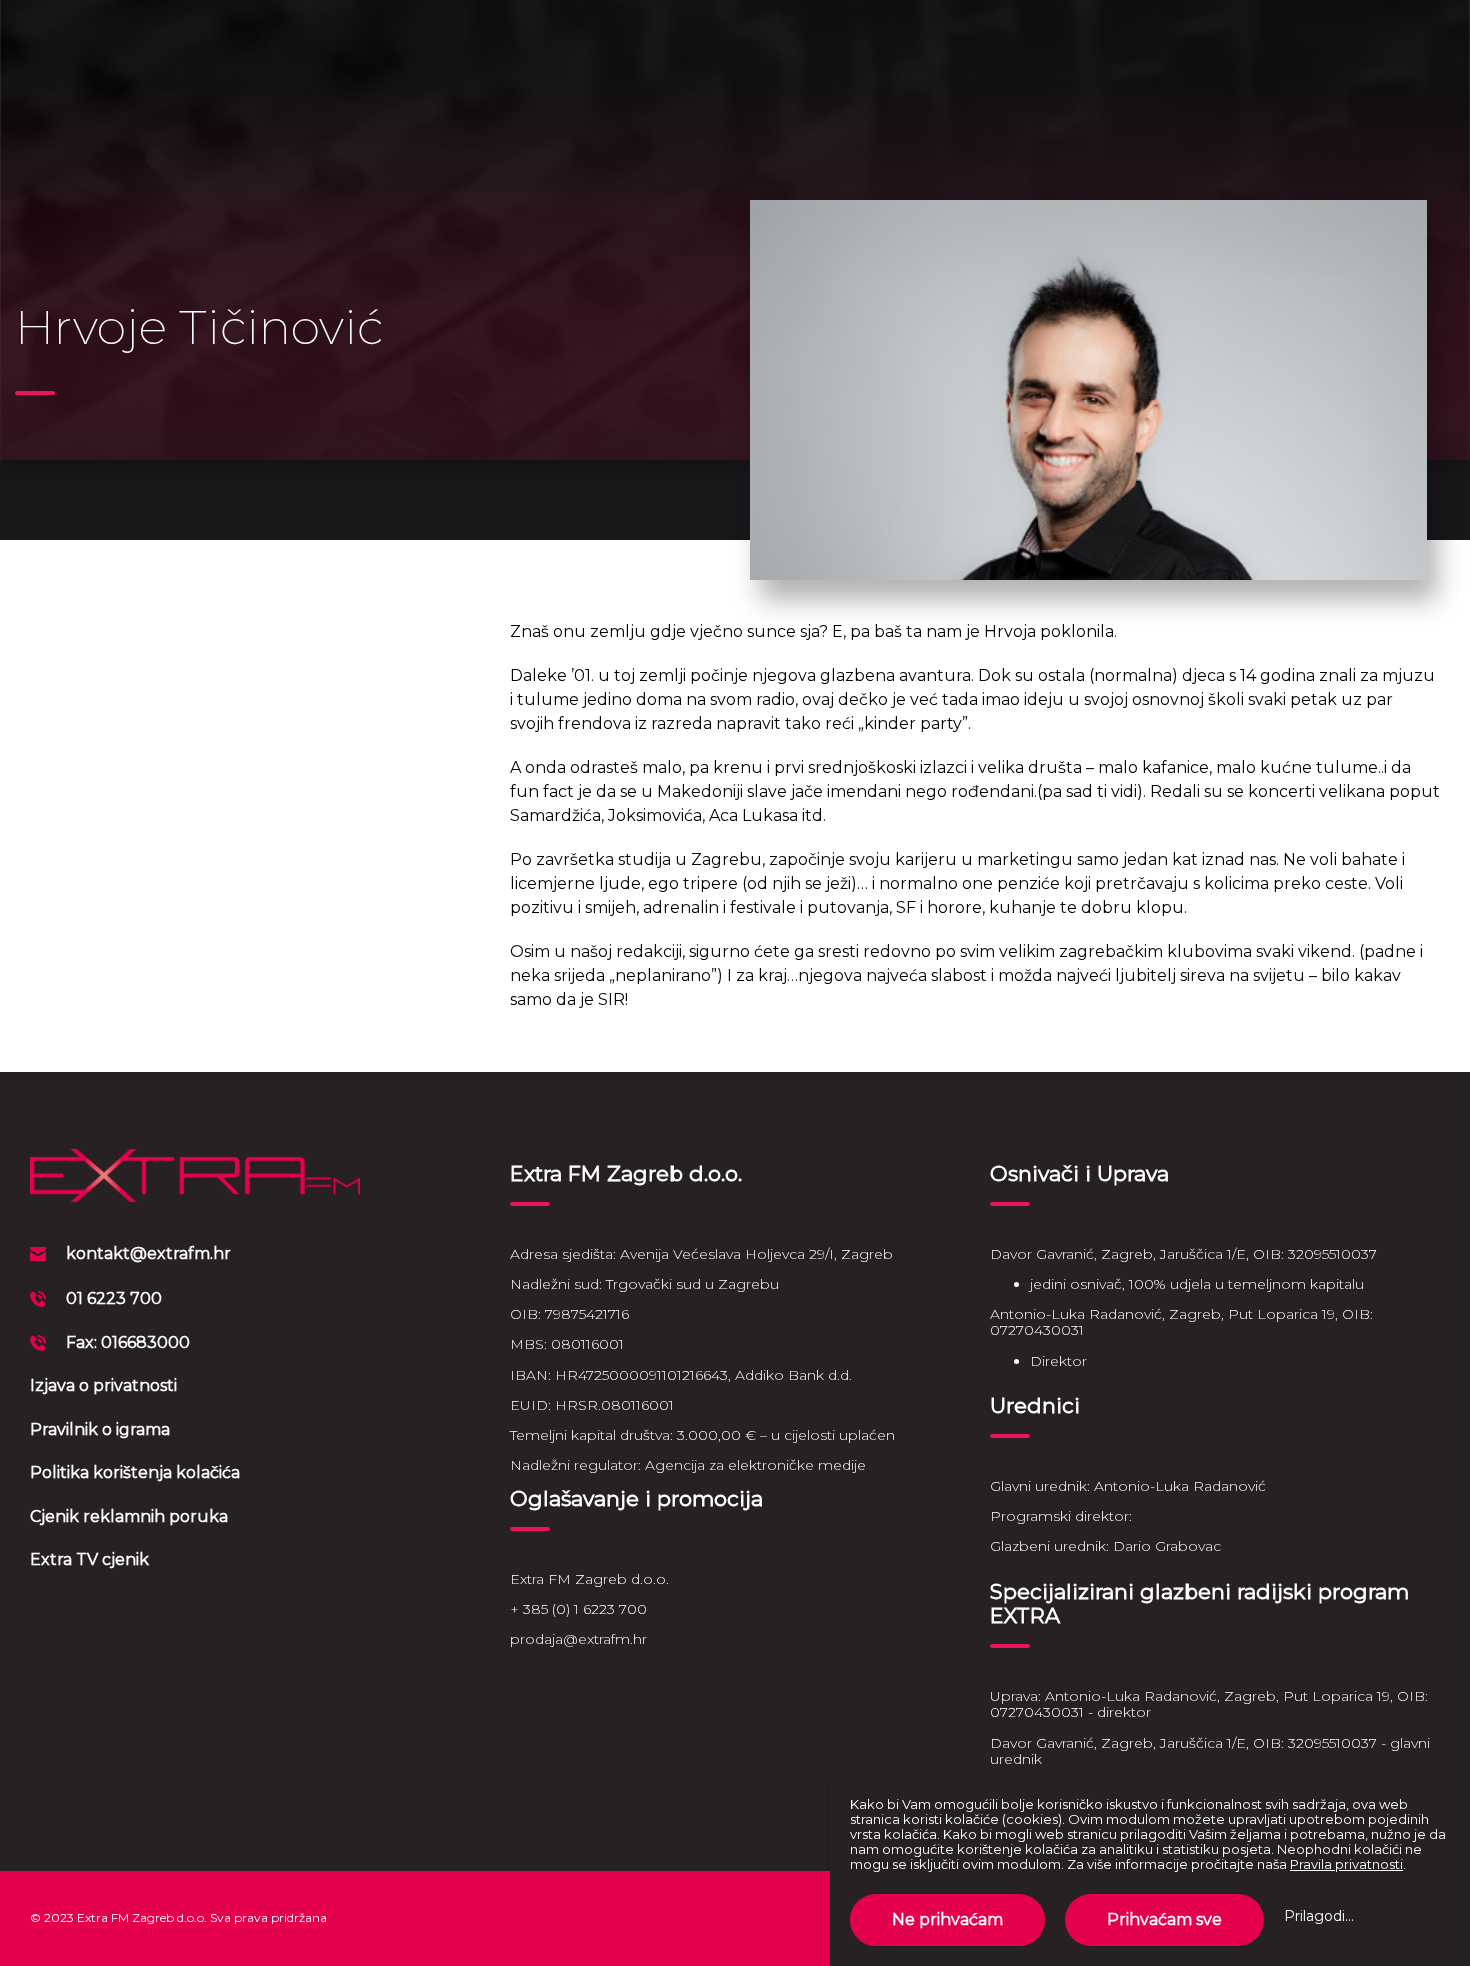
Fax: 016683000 (128, 1342)
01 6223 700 (114, 1298)
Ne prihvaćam (947, 1919)
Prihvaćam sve (1164, 1919)
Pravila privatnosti (1346, 1864)
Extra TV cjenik (89, 1559)
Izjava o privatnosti (103, 1385)
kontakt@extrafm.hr (148, 1253)
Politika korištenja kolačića (135, 1472)
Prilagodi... (1319, 1916)
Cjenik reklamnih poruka (129, 1516)
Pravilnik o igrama (100, 1429)
